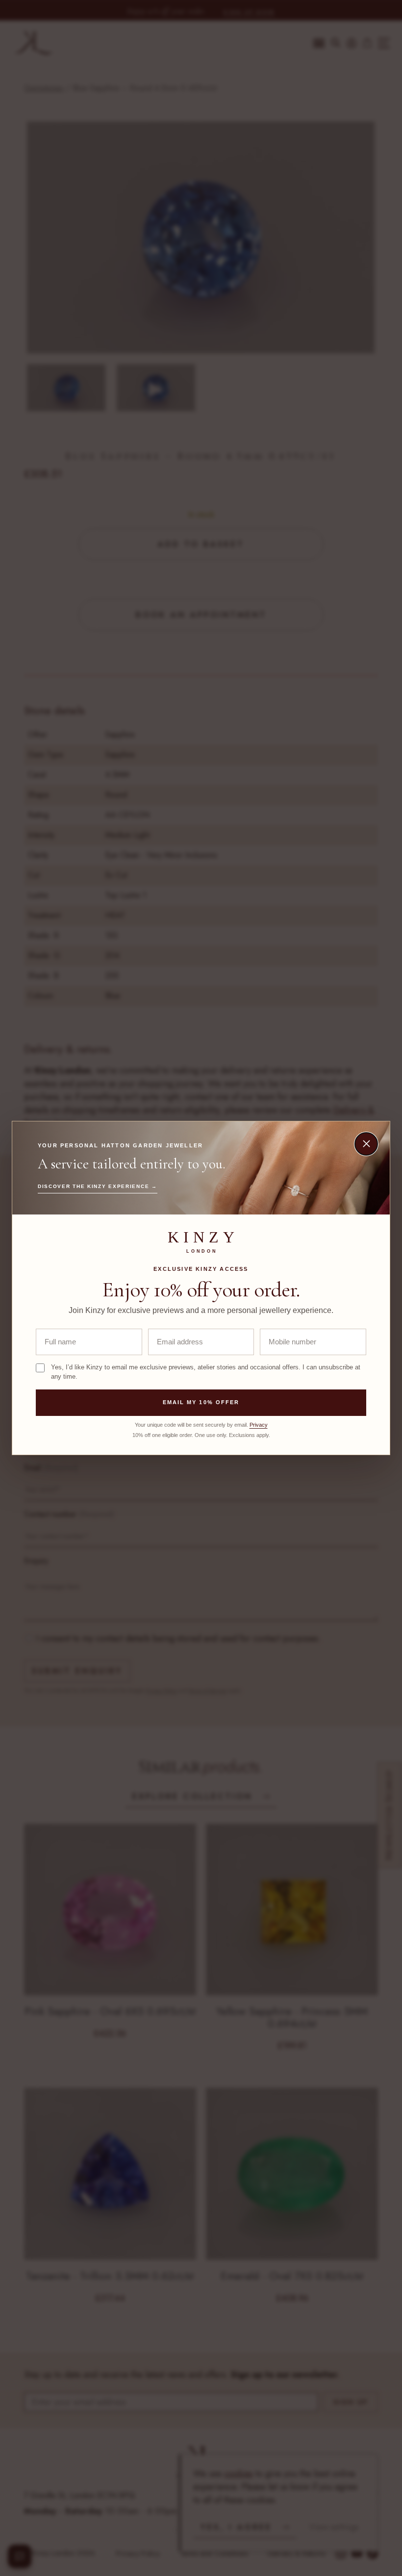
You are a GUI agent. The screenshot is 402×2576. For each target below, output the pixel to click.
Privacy (259, 1425)
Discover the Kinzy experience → (98, 1186)
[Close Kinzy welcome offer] (366, 1144)
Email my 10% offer (201, 1402)
